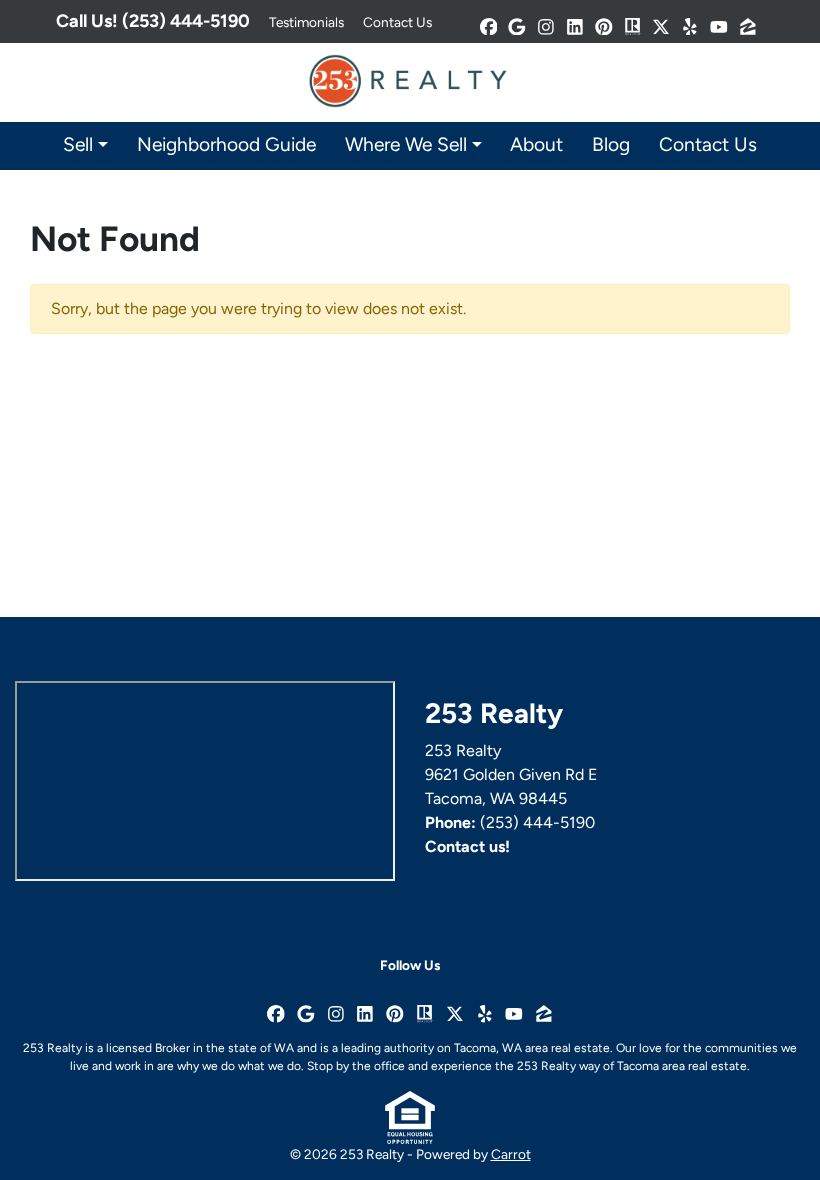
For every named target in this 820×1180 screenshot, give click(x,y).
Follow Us (410, 965)
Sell (78, 144)
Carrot (511, 1154)
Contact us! (467, 846)
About (536, 144)
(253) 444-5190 (537, 822)
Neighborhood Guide (226, 144)
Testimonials (306, 22)
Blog (611, 144)
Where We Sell (406, 144)
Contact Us (397, 22)
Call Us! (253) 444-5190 (153, 21)
